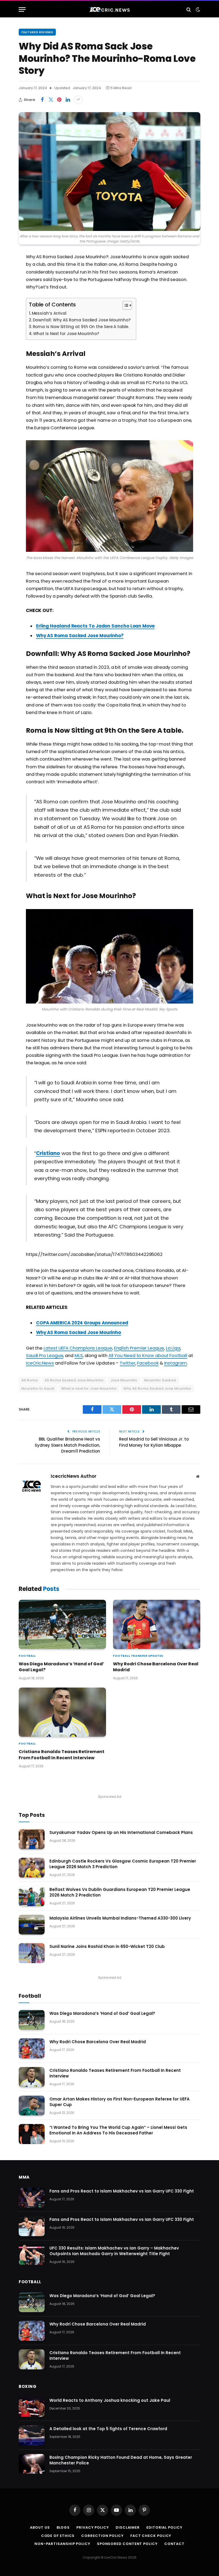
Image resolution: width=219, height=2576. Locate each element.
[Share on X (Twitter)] (51, 100)
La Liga (173, 1348)
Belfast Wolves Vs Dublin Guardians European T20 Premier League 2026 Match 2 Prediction (120, 1892)
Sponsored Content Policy (127, 2544)
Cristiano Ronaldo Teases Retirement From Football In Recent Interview (62, 1755)
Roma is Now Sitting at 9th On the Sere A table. (81, 327)
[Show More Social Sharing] (78, 100)
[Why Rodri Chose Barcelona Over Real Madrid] (157, 1624)
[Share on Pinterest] (59, 100)
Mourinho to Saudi (38, 1388)
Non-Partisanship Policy (62, 2544)
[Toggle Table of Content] (125, 305)
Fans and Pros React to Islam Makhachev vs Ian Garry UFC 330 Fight (122, 2191)
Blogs (63, 2527)
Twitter (127, 1363)
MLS (79, 1356)
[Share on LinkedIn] (68, 100)
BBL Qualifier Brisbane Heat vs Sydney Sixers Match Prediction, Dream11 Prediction (67, 1445)
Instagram (176, 1363)
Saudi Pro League (45, 1356)
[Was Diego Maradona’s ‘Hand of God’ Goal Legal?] (62, 1624)
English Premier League (139, 1348)
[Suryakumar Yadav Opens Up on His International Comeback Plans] (32, 1839)
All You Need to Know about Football (148, 1356)
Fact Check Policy (151, 2536)
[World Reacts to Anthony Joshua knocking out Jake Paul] (32, 2407)
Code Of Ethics (58, 2536)
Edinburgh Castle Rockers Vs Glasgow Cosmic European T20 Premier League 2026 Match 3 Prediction (123, 1864)
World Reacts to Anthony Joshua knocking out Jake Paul (110, 2400)
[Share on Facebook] (42, 100)
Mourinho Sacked (160, 1380)
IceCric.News (40, 1363)
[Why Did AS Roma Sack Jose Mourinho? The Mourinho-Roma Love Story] (109, 172)
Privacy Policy (93, 2527)
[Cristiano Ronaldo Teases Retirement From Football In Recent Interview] (62, 1712)
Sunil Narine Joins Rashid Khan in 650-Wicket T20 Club (107, 1946)
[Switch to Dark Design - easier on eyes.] (197, 10)
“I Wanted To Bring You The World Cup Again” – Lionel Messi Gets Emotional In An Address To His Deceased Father (118, 2130)
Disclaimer (128, 2527)
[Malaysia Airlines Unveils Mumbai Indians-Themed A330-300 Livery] (32, 1925)
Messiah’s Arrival (49, 313)
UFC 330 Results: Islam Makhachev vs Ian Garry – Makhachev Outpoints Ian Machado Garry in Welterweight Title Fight (114, 2251)
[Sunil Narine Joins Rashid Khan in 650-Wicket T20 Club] (32, 1953)
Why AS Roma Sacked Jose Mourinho (79, 1333)
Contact (174, 2544)
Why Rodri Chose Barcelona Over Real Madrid (156, 1667)
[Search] (189, 10)
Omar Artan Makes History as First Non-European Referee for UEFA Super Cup (120, 2102)
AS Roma (30, 1380)
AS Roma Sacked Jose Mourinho (74, 1380)
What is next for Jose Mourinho (89, 1388)
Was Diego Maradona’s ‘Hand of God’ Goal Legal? (61, 1667)
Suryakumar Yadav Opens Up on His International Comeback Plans (121, 1832)
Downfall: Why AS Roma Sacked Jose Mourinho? (82, 320)
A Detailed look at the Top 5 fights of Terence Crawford (108, 2429)
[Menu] (22, 10)
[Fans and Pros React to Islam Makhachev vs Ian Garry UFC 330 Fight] (32, 2198)
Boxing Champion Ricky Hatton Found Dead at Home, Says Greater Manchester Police (121, 2460)
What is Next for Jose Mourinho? (66, 334)
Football (27, 1656)
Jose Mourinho (124, 1380)
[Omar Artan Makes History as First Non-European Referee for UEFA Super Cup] (32, 2106)
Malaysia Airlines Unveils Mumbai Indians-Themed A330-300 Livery (120, 1918)
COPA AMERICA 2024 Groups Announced (82, 1323)
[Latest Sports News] (109, 10)
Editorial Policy (164, 2527)
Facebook (148, 1363)
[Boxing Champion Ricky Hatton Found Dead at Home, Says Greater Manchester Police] (32, 2464)
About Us (40, 2527)
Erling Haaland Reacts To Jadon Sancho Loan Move (95, 626)
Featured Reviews (37, 32)
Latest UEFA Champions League (78, 1348)
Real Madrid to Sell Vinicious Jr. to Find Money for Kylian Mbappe (154, 1442)
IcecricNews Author (74, 1476)
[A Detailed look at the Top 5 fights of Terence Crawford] (32, 2435)
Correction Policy (102, 2536)
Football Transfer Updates (138, 1656)
